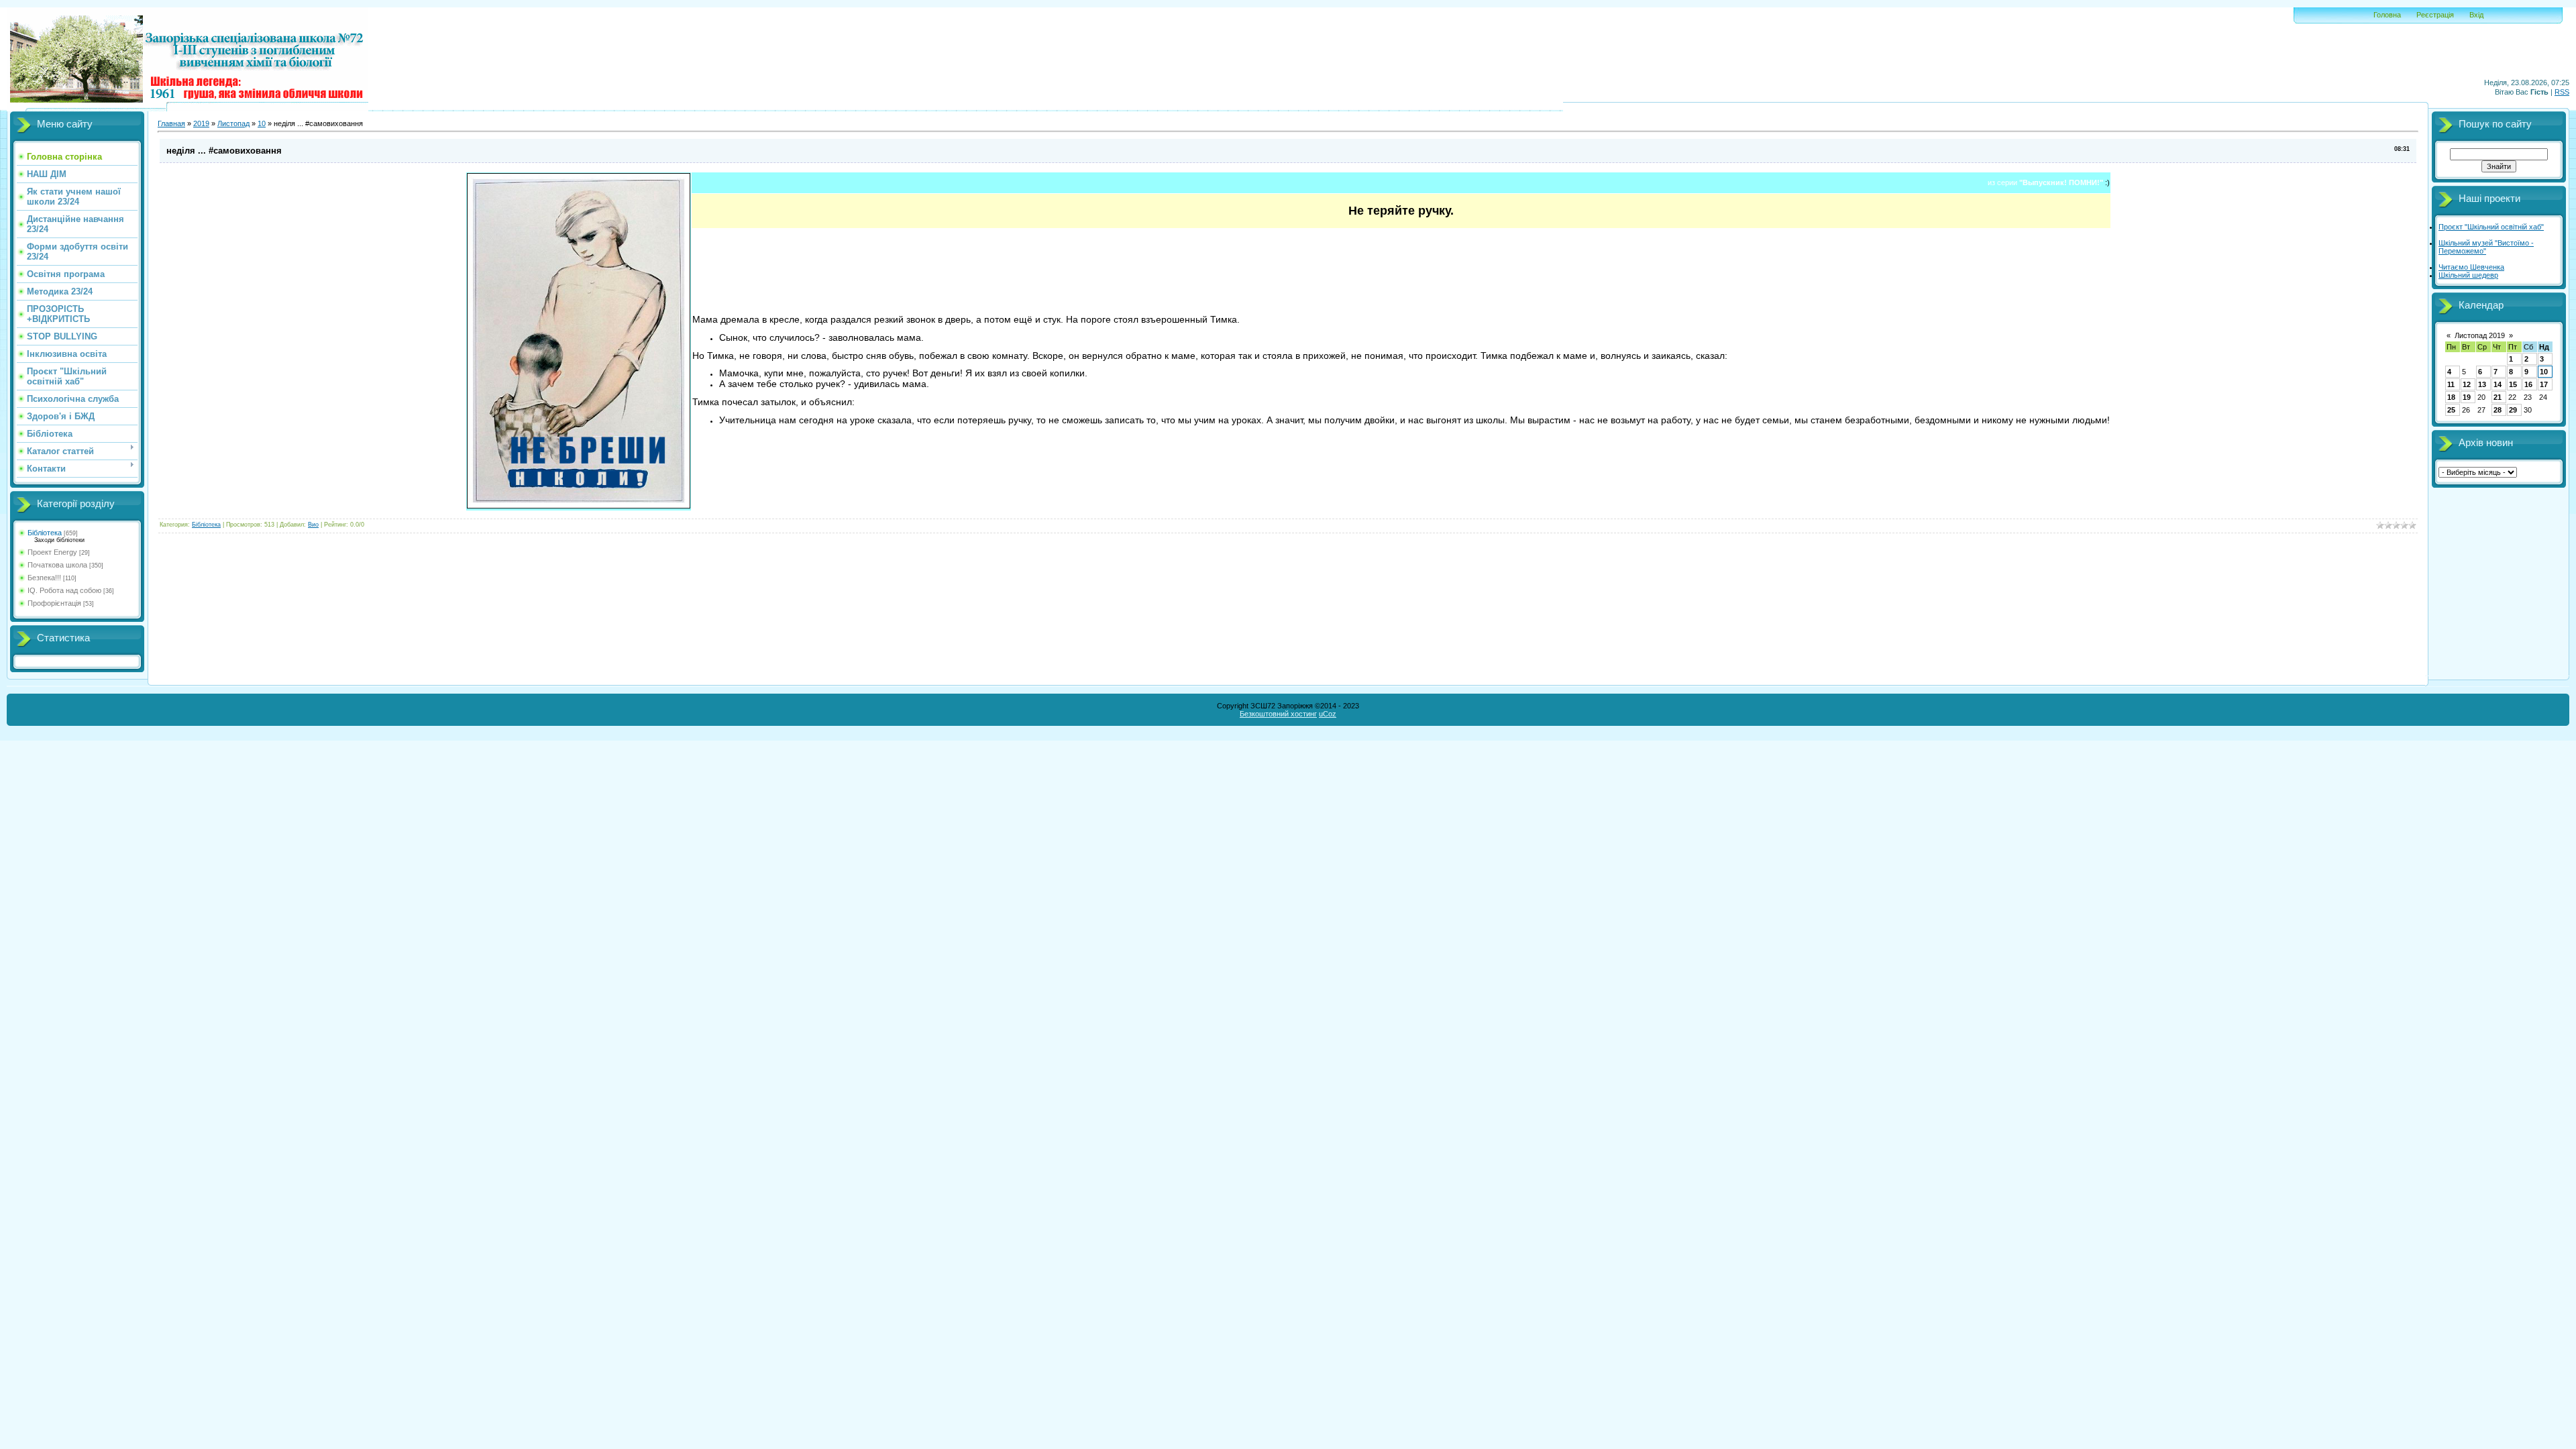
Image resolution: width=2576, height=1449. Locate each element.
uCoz (1328, 714)
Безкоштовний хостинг (1278, 714)
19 (2467, 397)
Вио (313, 525)
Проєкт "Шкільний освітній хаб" (2491, 227)
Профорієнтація (54, 603)
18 (2451, 397)
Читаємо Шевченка (2471, 267)
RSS (2562, 92)
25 (2451, 410)
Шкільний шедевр (2468, 275)
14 (2498, 384)
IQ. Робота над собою (64, 590)
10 (262, 123)
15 (2513, 384)
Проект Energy (52, 552)
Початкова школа (57, 565)
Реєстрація (2435, 15)
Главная (171, 123)
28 (2498, 410)
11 (2451, 384)
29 (2513, 410)
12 (2467, 384)
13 (2482, 384)
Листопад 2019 (2480, 335)
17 (2544, 384)
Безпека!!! (44, 578)
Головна (2387, 15)
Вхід (2476, 15)
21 (2498, 397)
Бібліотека (45, 533)
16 (2528, 384)
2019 (201, 123)
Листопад (233, 123)
